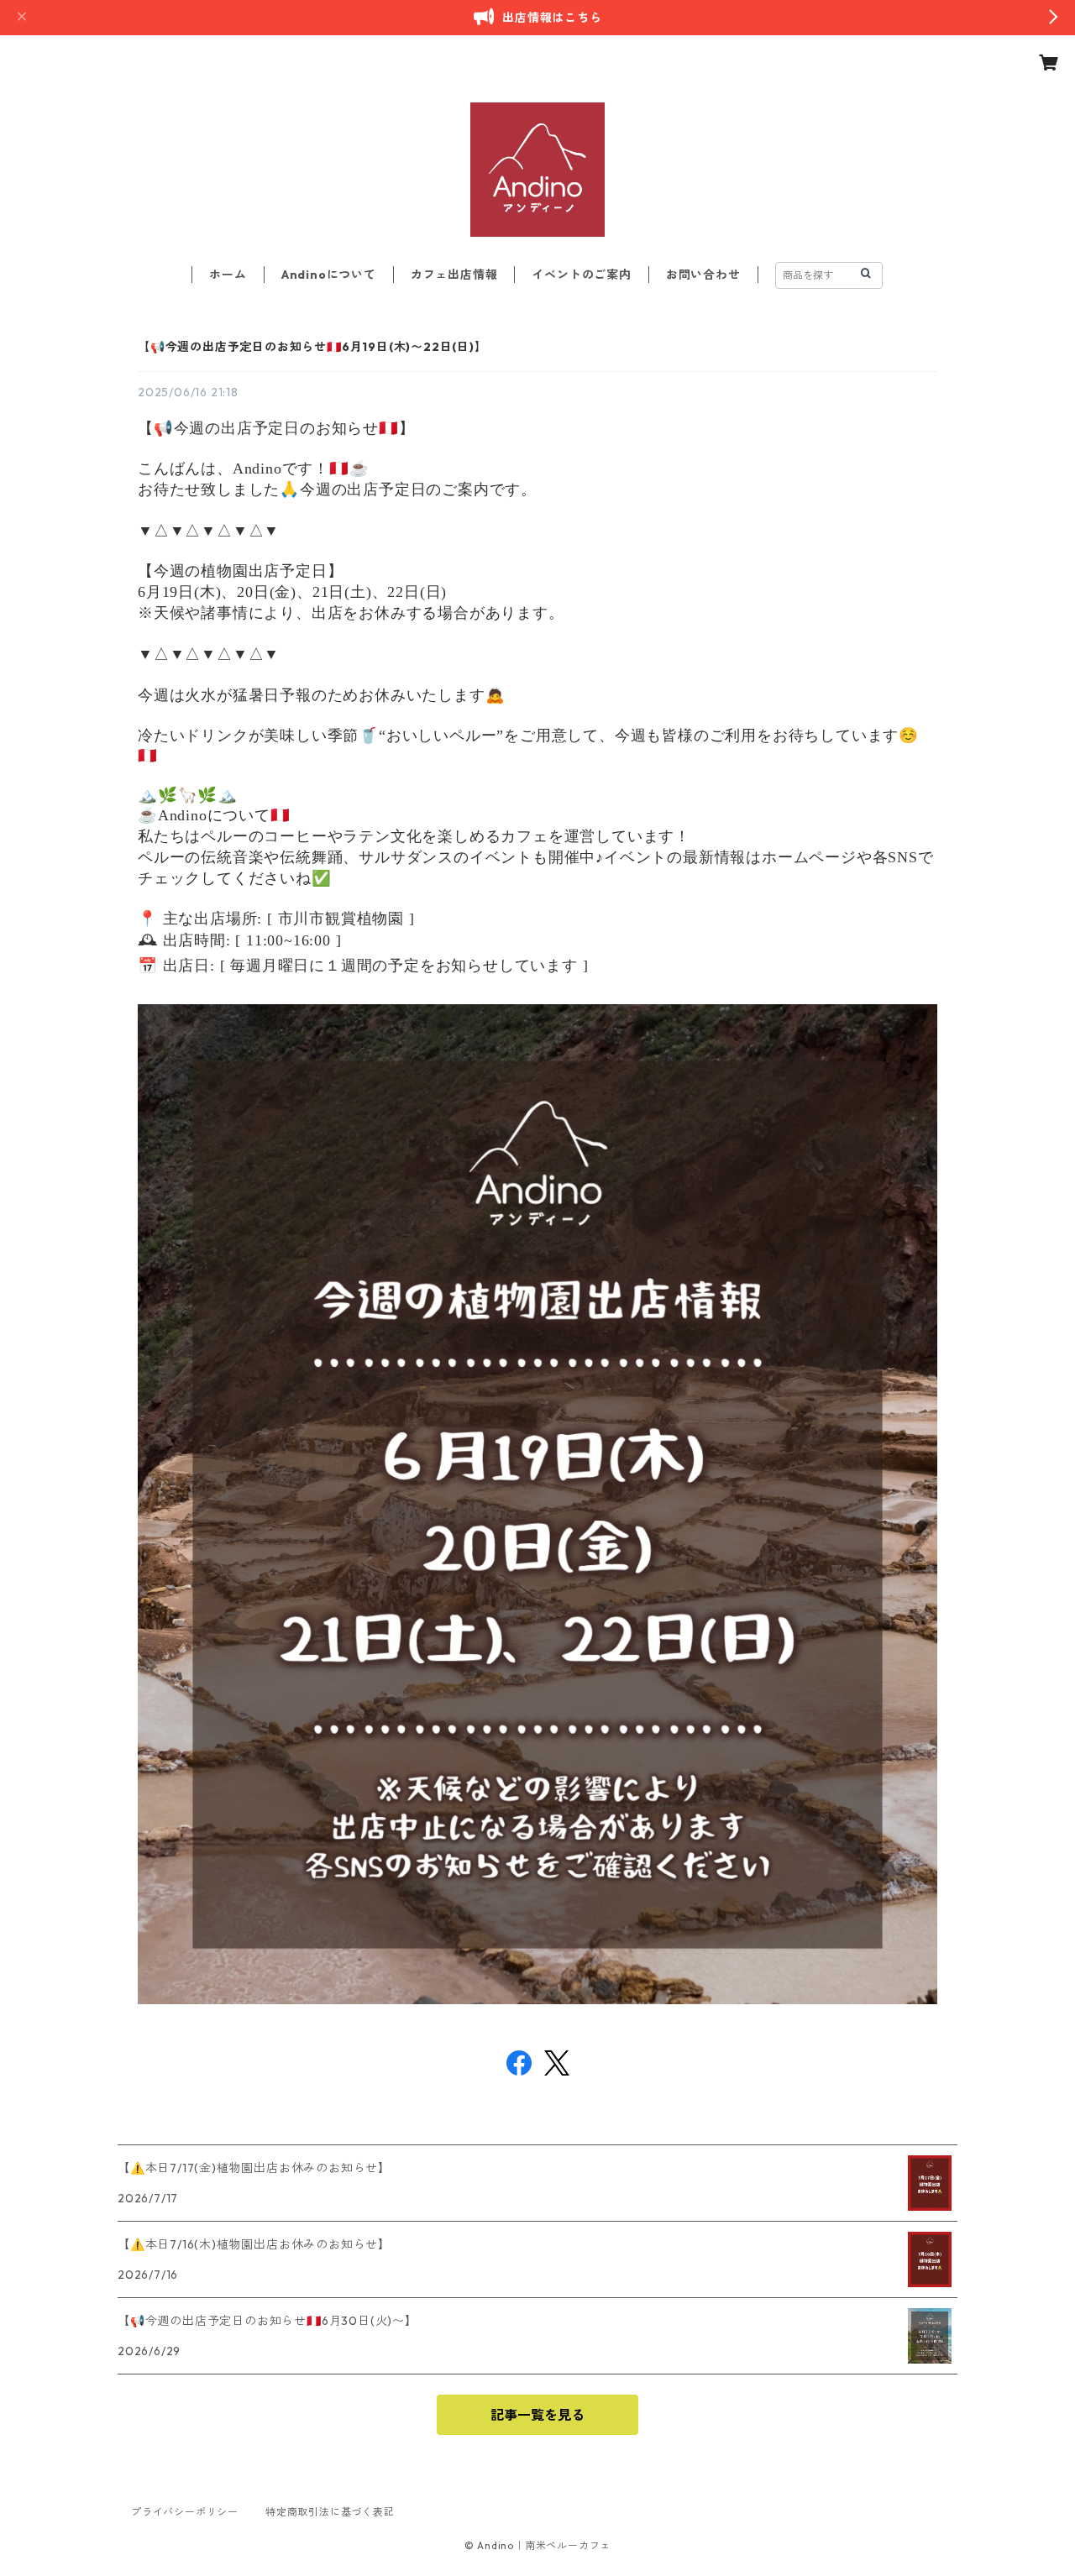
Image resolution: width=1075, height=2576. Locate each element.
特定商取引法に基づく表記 (330, 2512)
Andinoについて (329, 275)
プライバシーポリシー (185, 2512)
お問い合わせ (703, 275)
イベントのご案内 (581, 275)
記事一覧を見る (537, 2415)
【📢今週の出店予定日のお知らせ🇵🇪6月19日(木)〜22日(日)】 (312, 347)
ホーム (228, 275)
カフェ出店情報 (454, 275)
